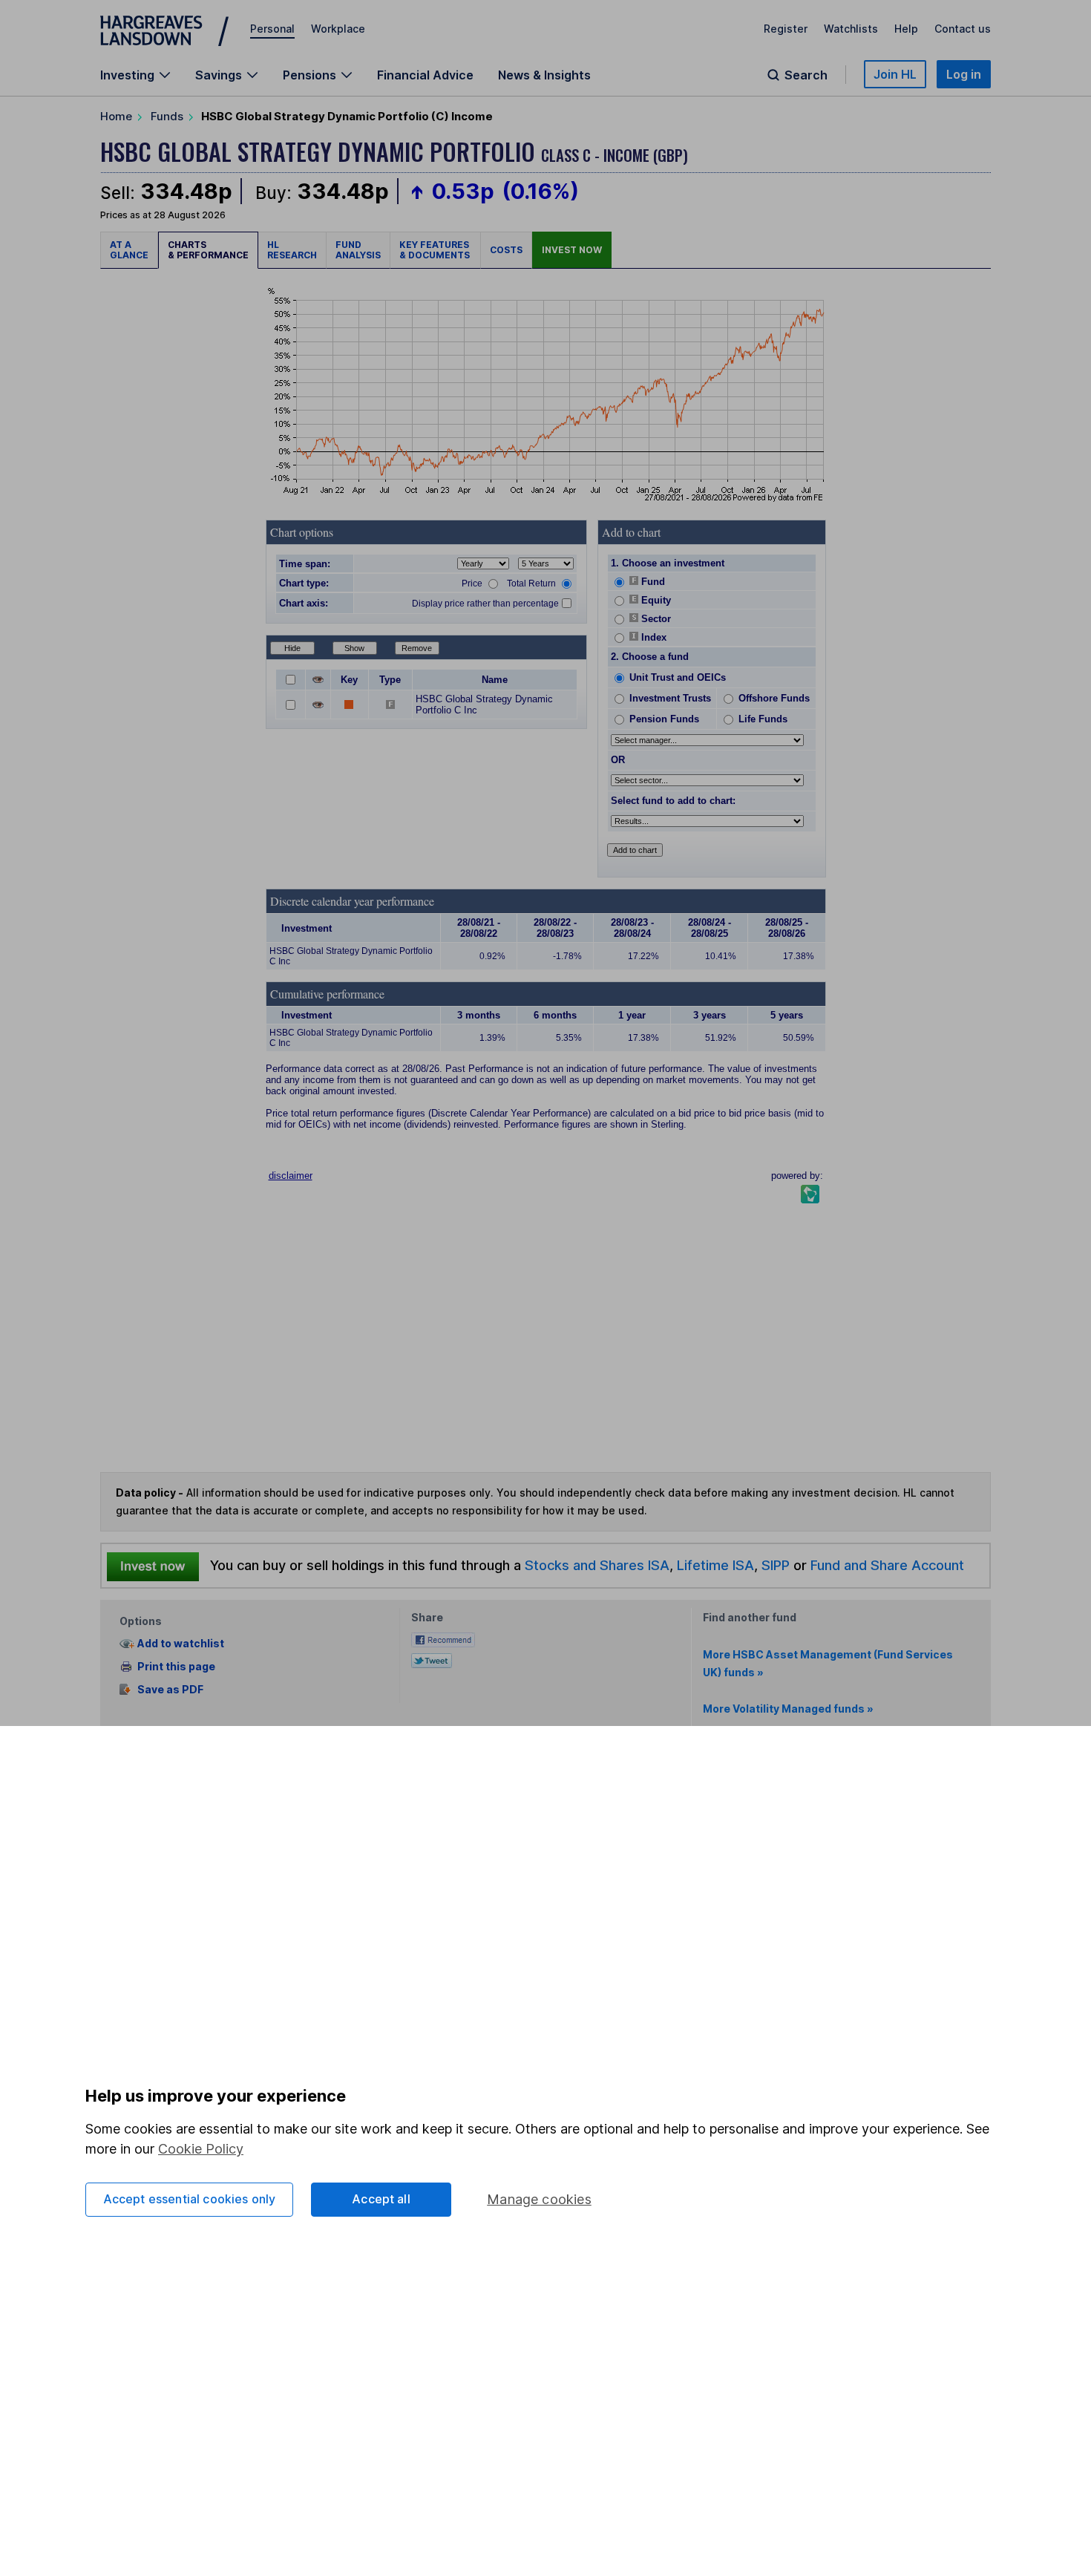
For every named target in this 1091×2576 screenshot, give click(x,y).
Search (806, 75)
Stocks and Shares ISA (597, 1565)
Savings (219, 75)
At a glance (129, 250)
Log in (964, 74)
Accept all (381, 2199)
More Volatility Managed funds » (788, 1709)
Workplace (338, 29)
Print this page (176, 1666)
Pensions (309, 75)
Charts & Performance (208, 250)
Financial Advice (425, 75)
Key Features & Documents (435, 250)
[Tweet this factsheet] (432, 1659)
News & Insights (544, 75)
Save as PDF (170, 1689)
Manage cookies (539, 2199)
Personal (272, 29)
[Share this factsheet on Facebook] (443, 1639)
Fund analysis (358, 250)
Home (116, 116)
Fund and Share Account (887, 1565)
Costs (506, 250)
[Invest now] (153, 1566)
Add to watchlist (181, 1644)
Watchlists (851, 29)
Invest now (572, 250)
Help (906, 29)
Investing (127, 75)
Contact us (963, 29)
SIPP (776, 1565)
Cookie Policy (201, 2149)
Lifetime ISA (714, 1565)
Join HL (895, 74)
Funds (167, 116)
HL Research (292, 250)
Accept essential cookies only (190, 2199)
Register (786, 29)
